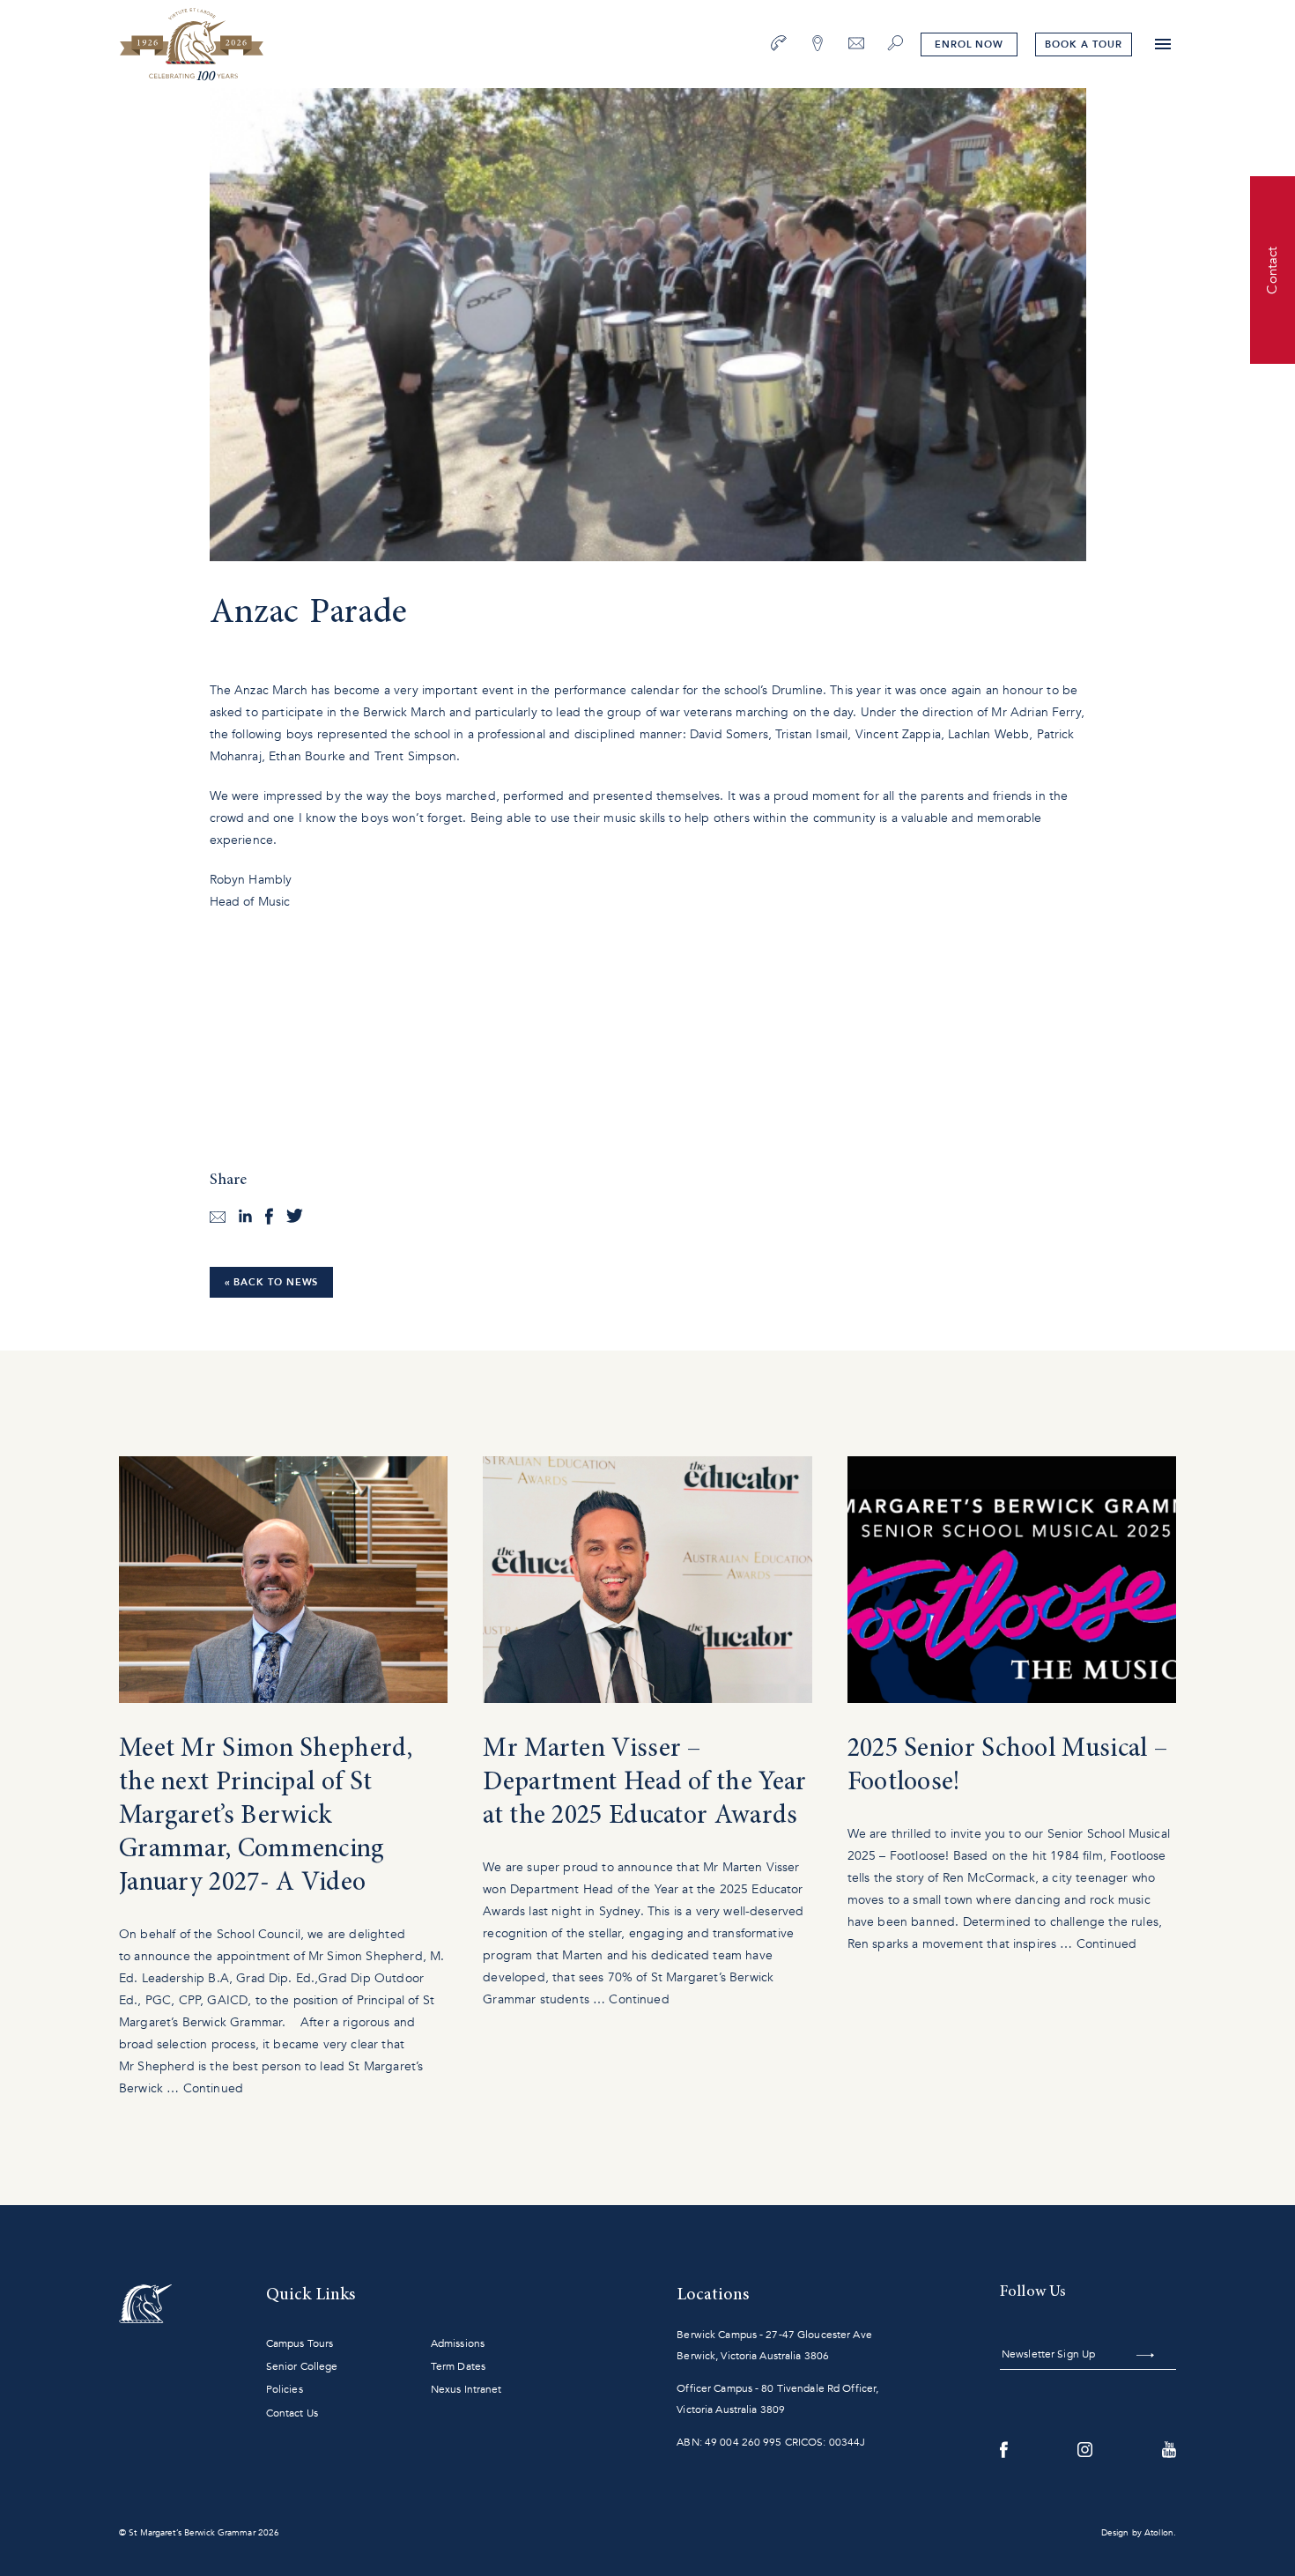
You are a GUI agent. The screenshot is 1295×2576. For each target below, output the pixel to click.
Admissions (458, 2343)
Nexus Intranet (466, 2389)
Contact (1272, 270)
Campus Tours (300, 2343)
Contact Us (292, 2413)
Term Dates (458, 2366)
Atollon (1159, 2533)
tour (1083, 44)
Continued (213, 2088)
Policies (285, 2389)
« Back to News (272, 1282)
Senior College (302, 2366)
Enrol (969, 44)
